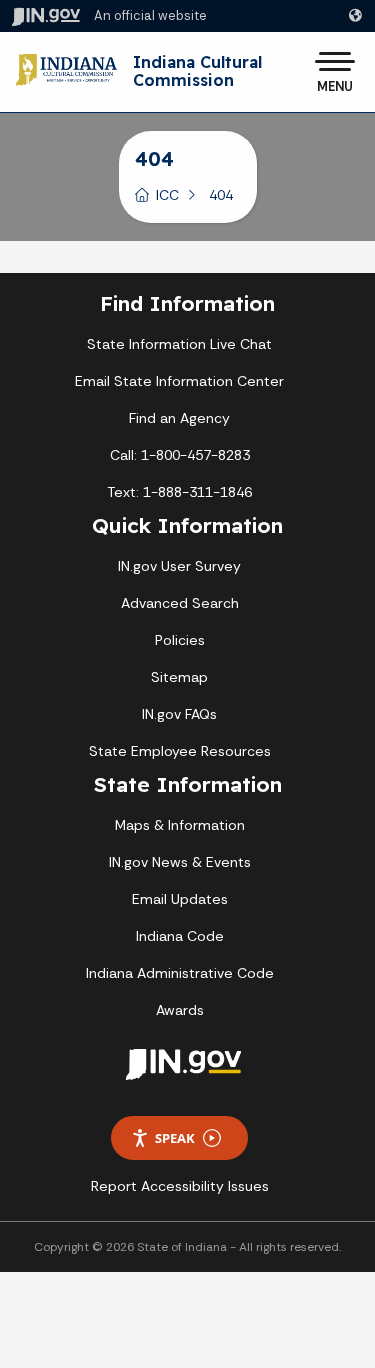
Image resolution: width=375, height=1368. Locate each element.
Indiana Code (180, 936)
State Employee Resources (180, 751)
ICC (167, 195)
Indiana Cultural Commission (197, 71)
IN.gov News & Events (180, 862)
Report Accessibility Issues (180, 1186)
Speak (175, 1138)
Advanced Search (180, 603)
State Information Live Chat (179, 344)
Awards (180, 1010)
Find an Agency (179, 418)
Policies (180, 640)
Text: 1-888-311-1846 (179, 492)
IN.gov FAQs (179, 714)
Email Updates (180, 899)
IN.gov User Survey (179, 566)
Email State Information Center (179, 381)
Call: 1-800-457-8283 (180, 455)
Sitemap (179, 677)
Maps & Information (180, 825)
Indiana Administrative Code (180, 973)
